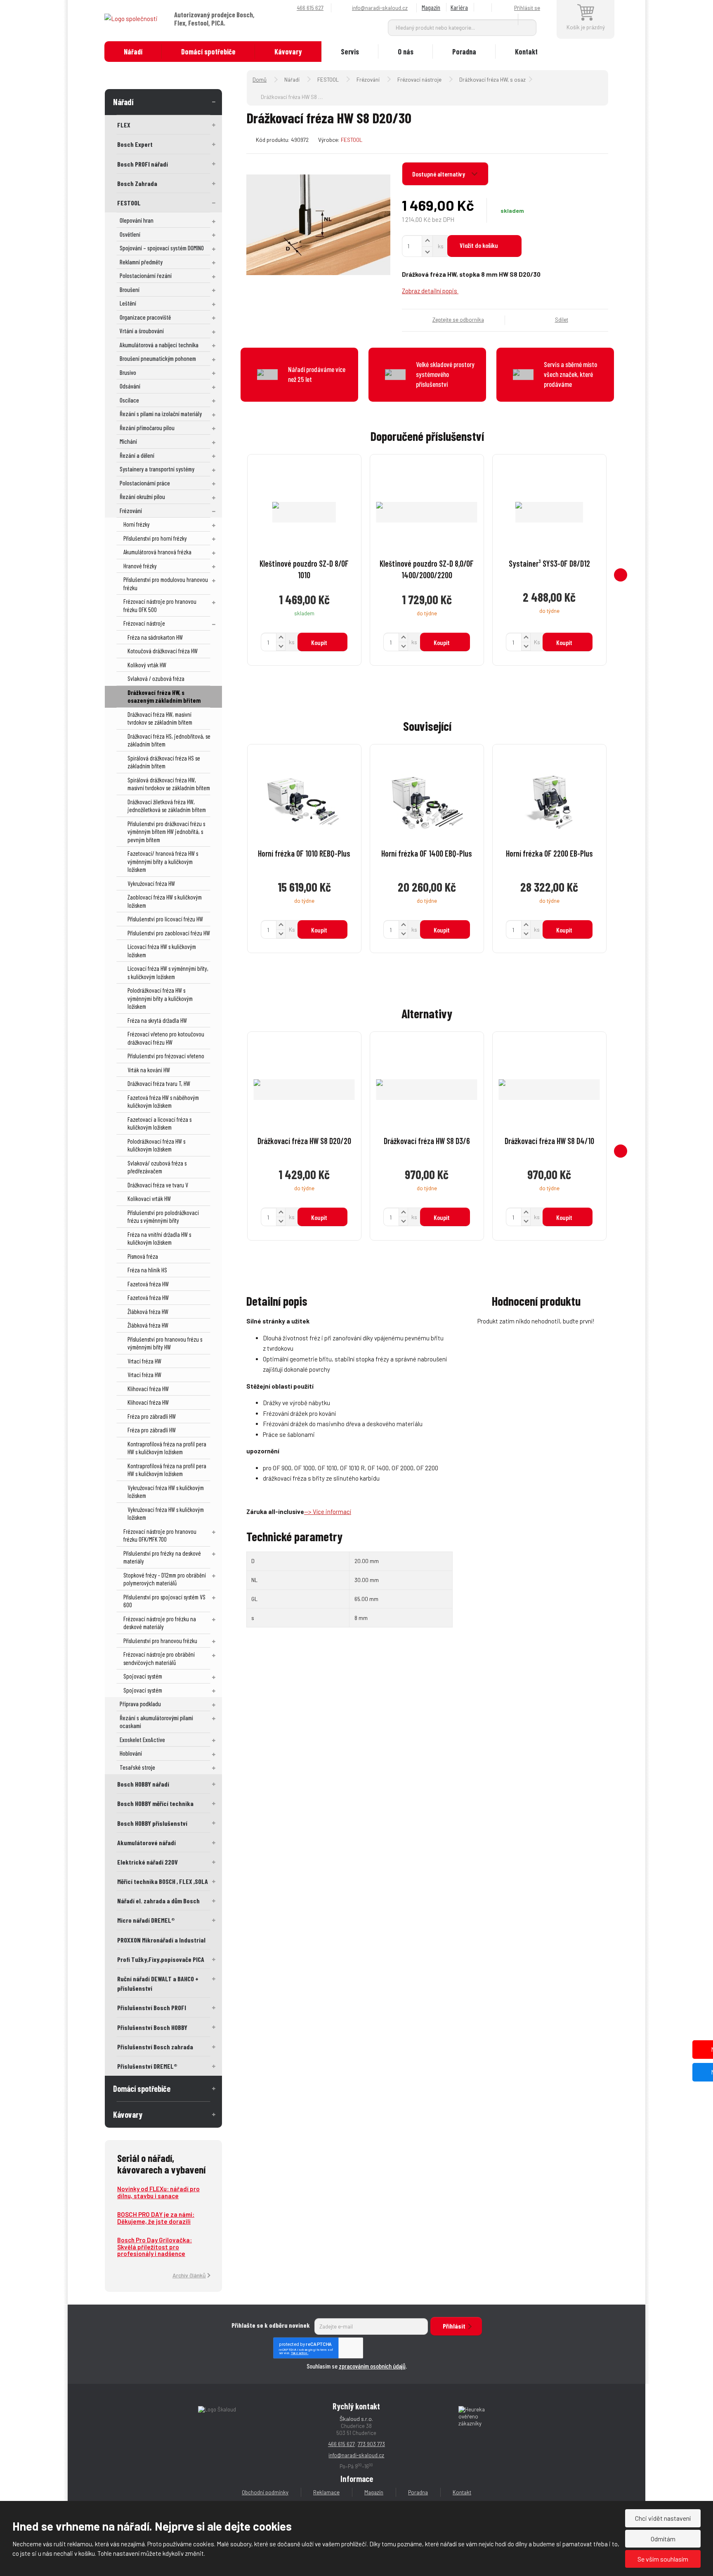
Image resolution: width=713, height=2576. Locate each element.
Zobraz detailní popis (430, 291)
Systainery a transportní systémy (157, 469)
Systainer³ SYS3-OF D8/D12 (549, 563)
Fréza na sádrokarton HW (155, 637)
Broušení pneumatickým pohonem (158, 358)
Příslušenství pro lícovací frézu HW (165, 919)
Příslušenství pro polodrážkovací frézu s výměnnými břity (163, 1217)
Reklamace (326, 2492)
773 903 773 (371, 2444)
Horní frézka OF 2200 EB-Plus (549, 853)
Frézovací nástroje (144, 623)
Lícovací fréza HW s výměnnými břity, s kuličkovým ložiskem (168, 972)
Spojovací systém (143, 1676)
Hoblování (131, 1753)
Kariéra (459, 7)
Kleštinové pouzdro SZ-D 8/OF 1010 (304, 569)
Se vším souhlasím (663, 2559)
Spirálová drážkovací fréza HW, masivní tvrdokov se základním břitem (169, 784)
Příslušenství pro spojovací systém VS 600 (164, 1601)
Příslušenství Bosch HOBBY (152, 2027)
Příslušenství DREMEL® (147, 2066)
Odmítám (663, 2539)
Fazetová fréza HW (148, 1284)
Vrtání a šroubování (142, 331)
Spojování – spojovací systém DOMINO (162, 248)
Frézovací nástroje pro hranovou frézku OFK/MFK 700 (160, 1535)
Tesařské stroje (137, 1767)
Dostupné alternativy (439, 174)
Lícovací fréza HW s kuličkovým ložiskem (162, 951)
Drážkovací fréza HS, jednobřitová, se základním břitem (169, 740)
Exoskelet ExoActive (142, 1740)
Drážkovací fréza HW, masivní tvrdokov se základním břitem (160, 718)
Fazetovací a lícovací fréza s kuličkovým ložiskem (159, 1123)
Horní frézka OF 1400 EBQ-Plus (427, 853)
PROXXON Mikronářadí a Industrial (161, 1940)
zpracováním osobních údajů (372, 2366)
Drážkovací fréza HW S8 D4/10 (549, 1141)
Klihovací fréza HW (148, 1389)
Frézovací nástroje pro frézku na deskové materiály (160, 1623)
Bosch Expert (135, 144)
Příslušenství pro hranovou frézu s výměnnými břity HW (165, 1343)
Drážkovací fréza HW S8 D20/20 (304, 1141)
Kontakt (526, 52)
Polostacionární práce (145, 483)
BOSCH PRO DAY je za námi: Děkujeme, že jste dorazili (156, 2218)
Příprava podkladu (140, 1704)
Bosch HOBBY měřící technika (155, 1803)
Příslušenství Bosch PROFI (152, 2007)
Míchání (128, 441)
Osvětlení (130, 234)
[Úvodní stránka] (131, 18)
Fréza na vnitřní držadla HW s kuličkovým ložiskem (159, 1239)
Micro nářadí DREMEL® (146, 1920)
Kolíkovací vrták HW (149, 1199)
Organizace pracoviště (145, 317)
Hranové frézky (140, 566)
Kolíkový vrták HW (147, 665)
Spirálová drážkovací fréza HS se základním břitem (164, 762)
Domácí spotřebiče (208, 52)
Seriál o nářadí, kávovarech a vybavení (161, 2164)
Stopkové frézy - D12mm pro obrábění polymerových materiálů (165, 1579)
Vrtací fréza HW (144, 1361)
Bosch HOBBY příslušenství (152, 1823)
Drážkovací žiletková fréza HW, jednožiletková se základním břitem (167, 806)
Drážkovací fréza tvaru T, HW (159, 1083)
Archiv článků (189, 2275)
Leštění (128, 303)
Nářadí (133, 52)
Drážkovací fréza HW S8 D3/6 (427, 1141)
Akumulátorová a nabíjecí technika (159, 345)
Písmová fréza (143, 1256)
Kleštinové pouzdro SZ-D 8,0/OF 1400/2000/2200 (427, 569)
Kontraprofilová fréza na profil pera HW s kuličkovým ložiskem (167, 1448)
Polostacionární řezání (146, 275)
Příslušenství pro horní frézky (155, 538)
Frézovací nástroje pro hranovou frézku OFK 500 (160, 605)
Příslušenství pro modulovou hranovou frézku (166, 584)
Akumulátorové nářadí (146, 1843)
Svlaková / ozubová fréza (156, 678)
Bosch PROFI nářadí (143, 164)
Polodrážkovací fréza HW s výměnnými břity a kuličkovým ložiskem (160, 998)
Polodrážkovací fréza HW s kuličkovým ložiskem (156, 1145)
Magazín (431, 7)
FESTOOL (129, 203)
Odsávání (130, 386)
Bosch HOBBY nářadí (143, 1784)
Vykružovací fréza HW (151, 883)
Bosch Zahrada (137, 183)
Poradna (464, 52)
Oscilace (129, 400)
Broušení (130, 290)
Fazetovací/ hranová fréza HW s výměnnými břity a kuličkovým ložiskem (163, 861)
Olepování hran (137, 220)
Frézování (131, 511)
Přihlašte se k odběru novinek (271, 2325)
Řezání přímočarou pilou (147, 428)
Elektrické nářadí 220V (148, 1862)
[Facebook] (484, 8)
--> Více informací (328, 1512)
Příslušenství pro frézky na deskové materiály (162, 1557)
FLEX (124, 125)
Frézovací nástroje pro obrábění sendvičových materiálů (159, 1658)
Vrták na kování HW (149, 1070)
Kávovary (288, 52)
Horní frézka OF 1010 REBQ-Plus (304, 853)
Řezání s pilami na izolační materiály (161, 414)
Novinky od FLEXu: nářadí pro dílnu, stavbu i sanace (158, 2192)
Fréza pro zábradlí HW (152, 1416)
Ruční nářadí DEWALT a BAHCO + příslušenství (158, 1983)
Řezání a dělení (137, 455)
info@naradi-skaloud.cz (356, 2455)
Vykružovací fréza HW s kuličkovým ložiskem (166, 1492)
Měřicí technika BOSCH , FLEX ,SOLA (163, 1881)
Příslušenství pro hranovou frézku (160, 1641)
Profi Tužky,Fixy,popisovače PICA (161, 1959)
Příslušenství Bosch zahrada (155, 2047)
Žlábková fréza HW (148, 1312)
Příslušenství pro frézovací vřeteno (166, 1056)
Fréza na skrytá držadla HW (157, 1020)
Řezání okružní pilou (142, 497)
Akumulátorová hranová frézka (157, 552)
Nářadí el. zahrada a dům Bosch (158, 1901)
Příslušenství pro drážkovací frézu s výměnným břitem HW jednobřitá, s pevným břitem (166, 832)
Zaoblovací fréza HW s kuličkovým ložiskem (165, 901)
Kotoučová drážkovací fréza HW (163, 651)
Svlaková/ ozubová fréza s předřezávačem (157, 1167)
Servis (350, 52)
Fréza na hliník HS (147, 1270)
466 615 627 (341, 2444)
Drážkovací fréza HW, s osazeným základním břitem (164, 697)
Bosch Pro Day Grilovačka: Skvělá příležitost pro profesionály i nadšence (155, 2247)
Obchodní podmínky (265, 2492)
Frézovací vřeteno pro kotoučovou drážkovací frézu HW (166, 1038)
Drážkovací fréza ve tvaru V (158, 1185)
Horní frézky (137, 524)
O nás (406, 52)
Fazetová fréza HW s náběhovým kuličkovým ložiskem (163, 1102)
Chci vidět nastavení (663, 2518)
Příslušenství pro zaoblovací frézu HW (169, 933)
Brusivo (128, 372)
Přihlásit (454, 2326)
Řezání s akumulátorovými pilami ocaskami (156, 1722)
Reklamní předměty (141, 262)
